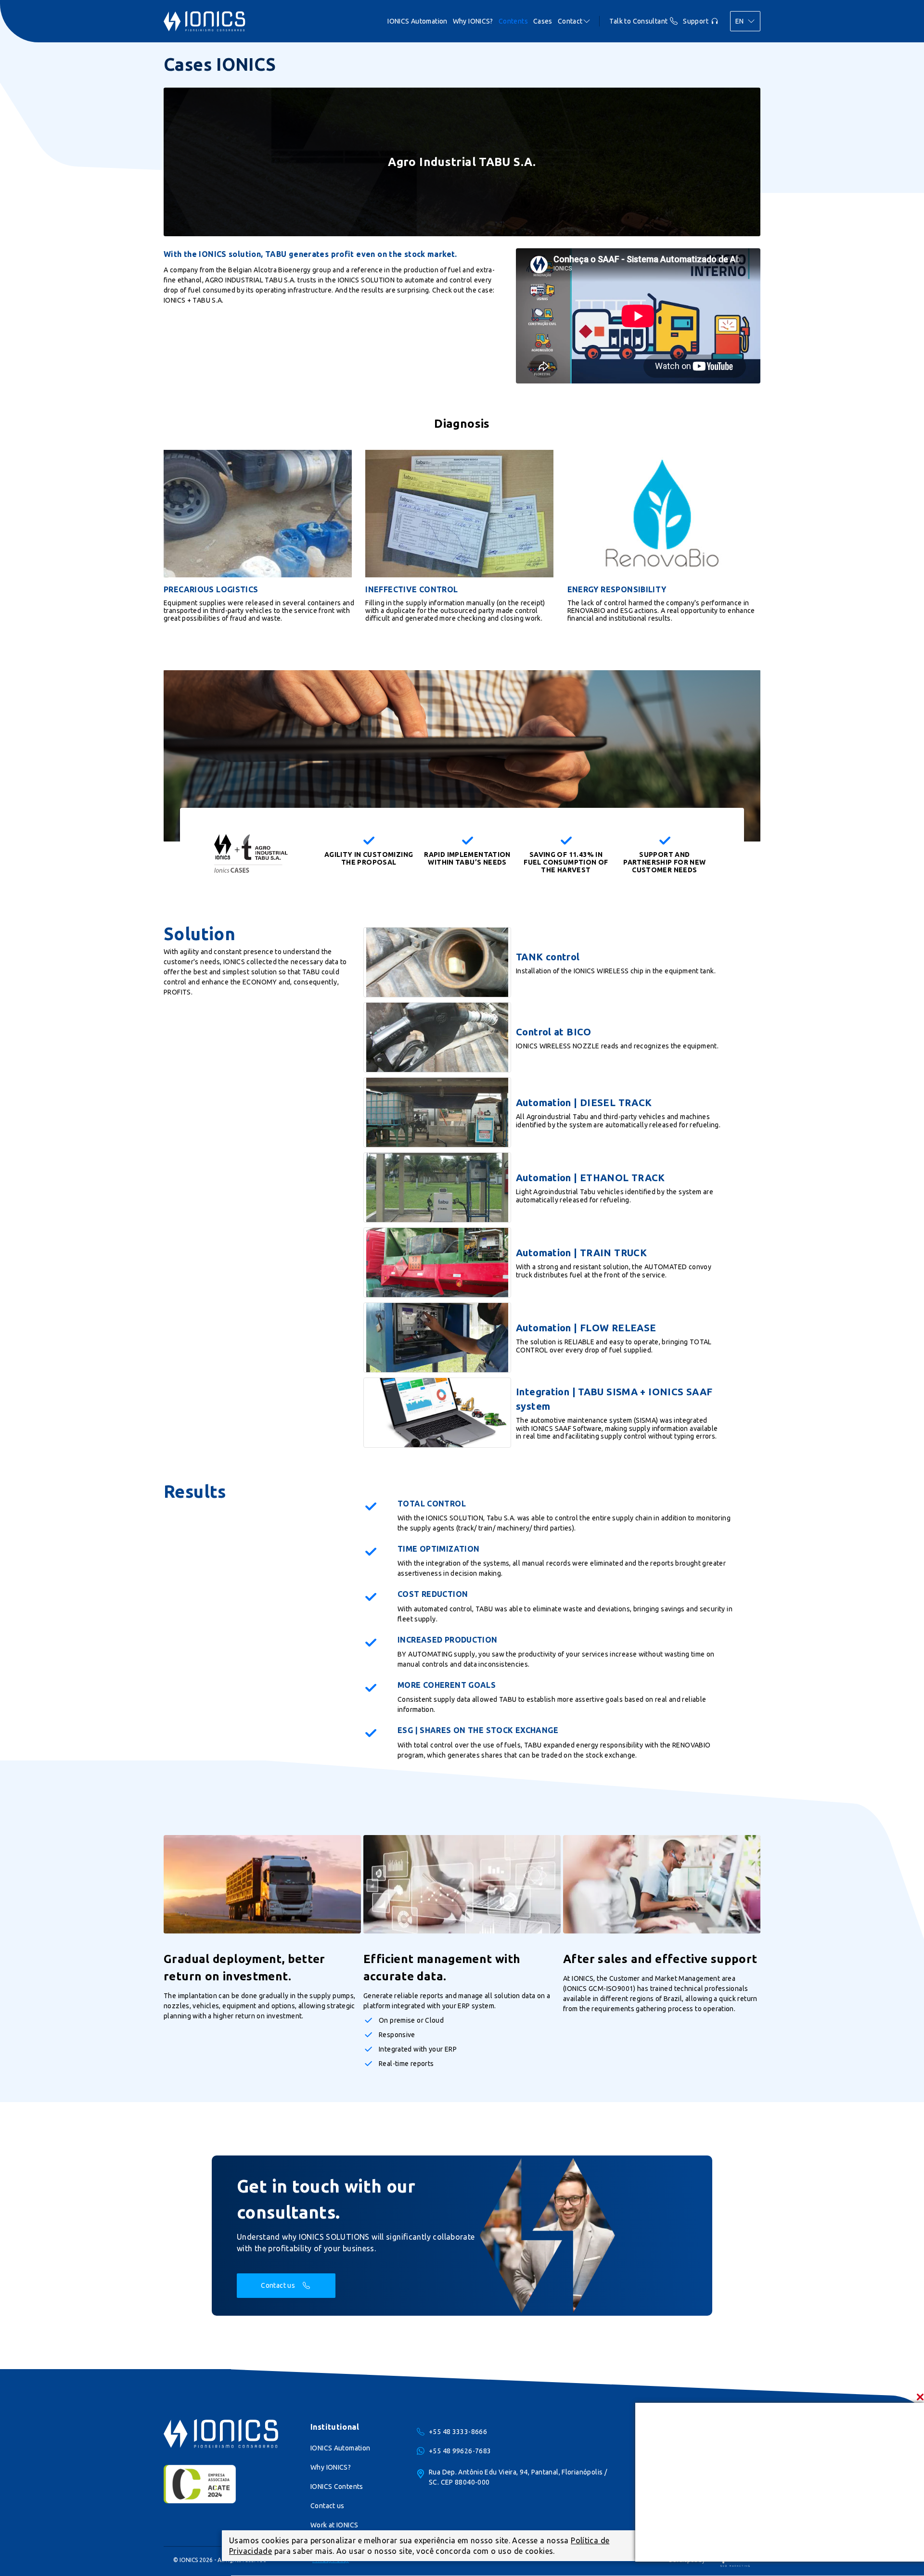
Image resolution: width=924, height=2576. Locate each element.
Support (696, 21)
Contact (570, 21)
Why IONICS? (473, 21)
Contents (513, 21)
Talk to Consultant (638, 21)
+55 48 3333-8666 (458, 2432)
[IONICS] (205, 21)
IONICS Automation (417, 21)
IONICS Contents (337, 2487)
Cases (543, 21)
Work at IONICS (334, 2525)
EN (740, 21)
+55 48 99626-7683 (460, 2451)
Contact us (278, 2285)
